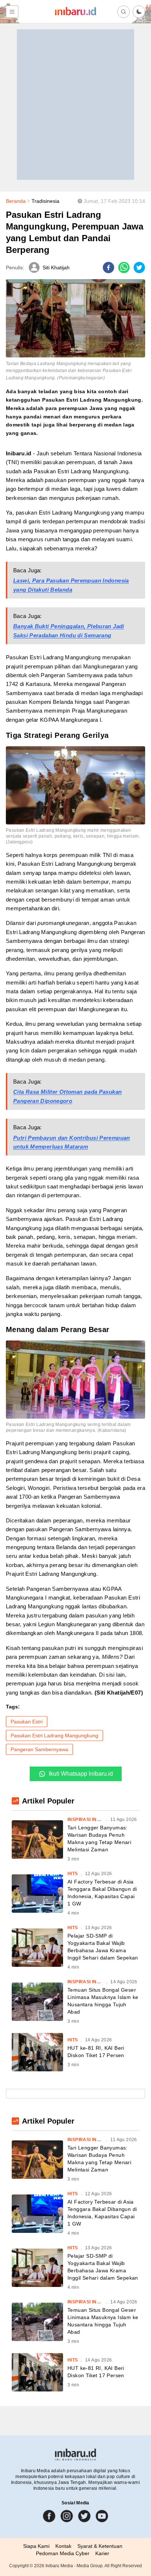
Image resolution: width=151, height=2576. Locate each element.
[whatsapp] (124, 268)
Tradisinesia (45, 201)
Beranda (16, 201)
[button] (139, 12)
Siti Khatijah (56, 268)
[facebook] (108, 268)
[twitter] (139, 268)
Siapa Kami (36, 2546)
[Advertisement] (75, 105)
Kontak (63, 2546)
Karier (102, 2553)
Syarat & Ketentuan (100, 2546)
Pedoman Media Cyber (63, 2553)
